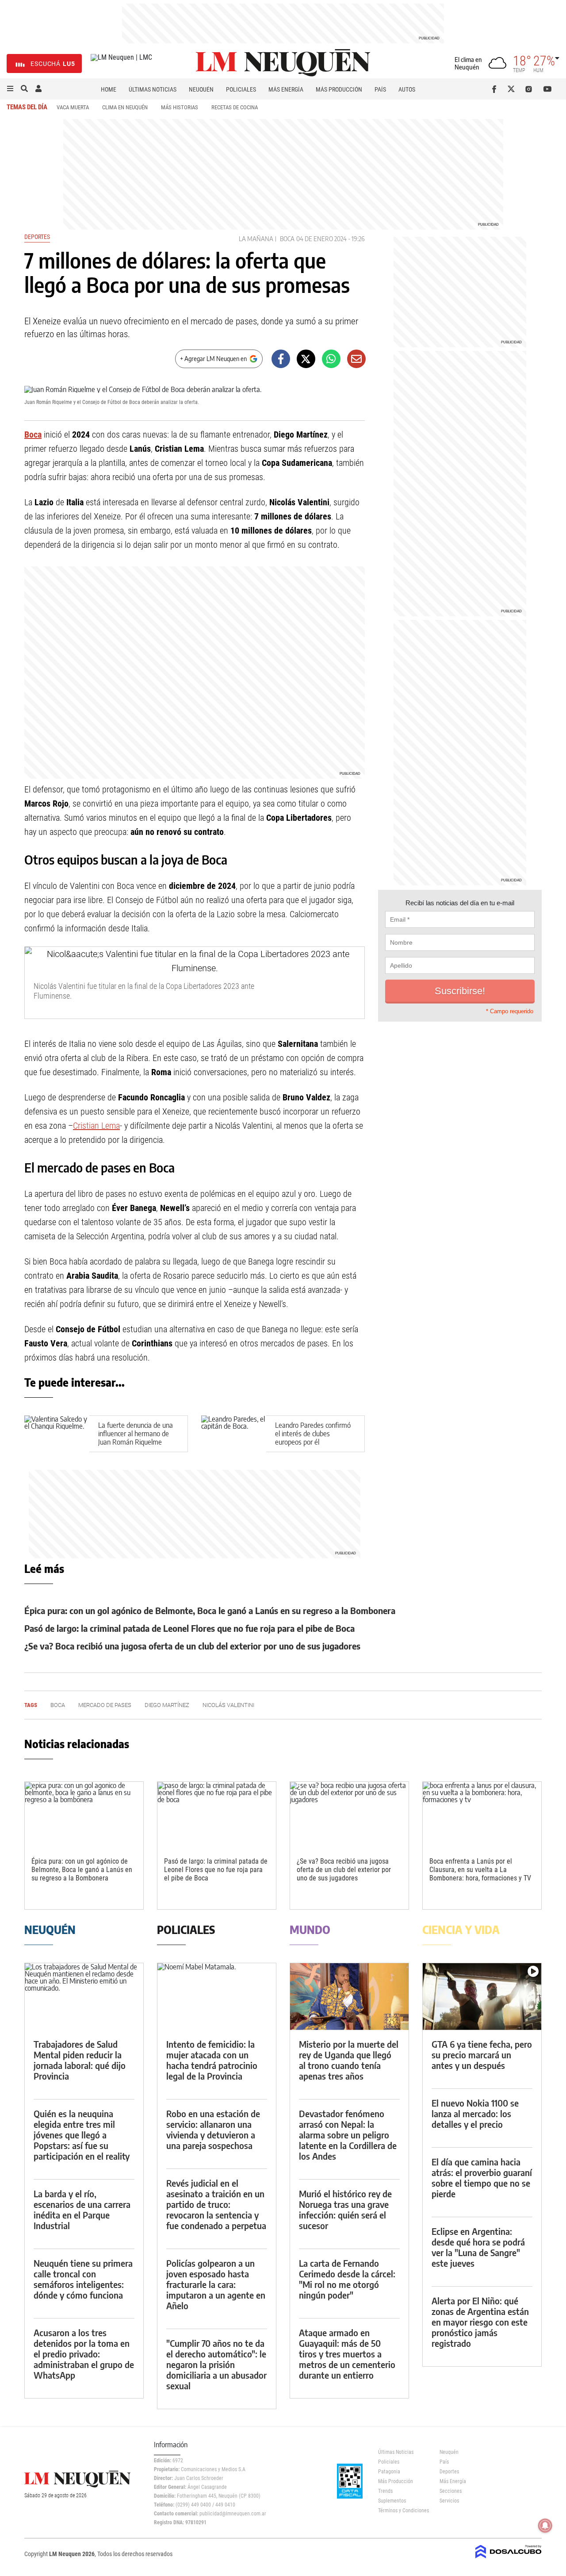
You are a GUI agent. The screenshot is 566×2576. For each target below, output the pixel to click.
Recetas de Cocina (235, 107)
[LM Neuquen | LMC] (121, 63)
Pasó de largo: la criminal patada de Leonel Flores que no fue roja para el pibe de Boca (189, 1628)
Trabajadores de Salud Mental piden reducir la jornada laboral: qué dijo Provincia (80, 2060)
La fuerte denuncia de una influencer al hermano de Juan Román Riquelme (136, 1433)
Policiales (241, 89)
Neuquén (201, 89)
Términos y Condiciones (402, 2511)
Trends (385, 2491)
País (380, 89)
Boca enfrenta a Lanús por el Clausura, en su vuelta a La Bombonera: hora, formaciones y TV (480, 1870)
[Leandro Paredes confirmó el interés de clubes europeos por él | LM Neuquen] (234, 1434)
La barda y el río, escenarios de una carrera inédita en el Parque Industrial (82, 2209)
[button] (10, 89)
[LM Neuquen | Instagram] (530, 89)
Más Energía (286, 89)
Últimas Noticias (153, 89)
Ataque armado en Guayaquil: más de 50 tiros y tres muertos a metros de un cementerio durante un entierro (347, 2354)
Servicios (449, 2501)
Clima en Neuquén (125, 107)
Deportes (37, 237)
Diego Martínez (167, 1705)
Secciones (451, 2491)
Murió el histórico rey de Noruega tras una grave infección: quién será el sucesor (345, 2209)
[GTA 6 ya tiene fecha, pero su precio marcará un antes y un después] (482, 1997)
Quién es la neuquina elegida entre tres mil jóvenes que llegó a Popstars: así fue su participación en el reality (82, 2135)
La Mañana (256, 239)
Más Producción (339, 89)
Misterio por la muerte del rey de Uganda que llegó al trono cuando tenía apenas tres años (349, 2060)
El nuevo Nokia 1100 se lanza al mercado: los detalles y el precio (475, 2113)
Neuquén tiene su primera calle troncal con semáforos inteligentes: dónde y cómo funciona (83, 2279)
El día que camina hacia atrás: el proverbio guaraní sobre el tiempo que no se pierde (482, 2178)
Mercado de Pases (105, 1705)
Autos (407, 89)
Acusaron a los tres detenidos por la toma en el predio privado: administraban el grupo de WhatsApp (84, 2354)
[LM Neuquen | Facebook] (496, 89)
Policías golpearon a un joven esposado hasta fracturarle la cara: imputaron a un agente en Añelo (216, 2284)
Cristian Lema (96, 1126)
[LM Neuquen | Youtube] (548, 89)
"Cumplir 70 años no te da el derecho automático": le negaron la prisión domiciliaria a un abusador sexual (216, 2364)
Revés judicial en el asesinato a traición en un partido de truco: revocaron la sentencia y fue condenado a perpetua (216, 2204)
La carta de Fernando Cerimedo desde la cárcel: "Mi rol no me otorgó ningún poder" (347, 2279)
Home (109, 89)
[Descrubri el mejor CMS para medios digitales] (509, 2559)
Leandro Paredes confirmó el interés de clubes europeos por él (313, 1433)
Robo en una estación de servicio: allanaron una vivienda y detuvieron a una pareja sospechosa (213, 2129)
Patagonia (389, 2472)
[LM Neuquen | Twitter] (513, 89)
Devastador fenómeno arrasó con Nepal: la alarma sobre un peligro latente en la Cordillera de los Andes (348, 2135)
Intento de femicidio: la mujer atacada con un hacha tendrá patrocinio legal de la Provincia (212, 2060)
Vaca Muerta (73, 107)
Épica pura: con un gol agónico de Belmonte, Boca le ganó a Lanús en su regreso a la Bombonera (210, 1610)
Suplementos (392, 2501)
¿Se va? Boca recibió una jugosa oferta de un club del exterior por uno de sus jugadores (192, 1646)
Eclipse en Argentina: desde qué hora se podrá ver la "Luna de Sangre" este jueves (478, 2247)
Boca (287, 239)
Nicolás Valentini (228, 1705)
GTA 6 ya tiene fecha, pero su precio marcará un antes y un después (482, 2055)
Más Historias (180, 107)
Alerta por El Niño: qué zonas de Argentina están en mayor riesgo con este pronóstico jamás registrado (480, 2322)
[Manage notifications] (545, 2526)
